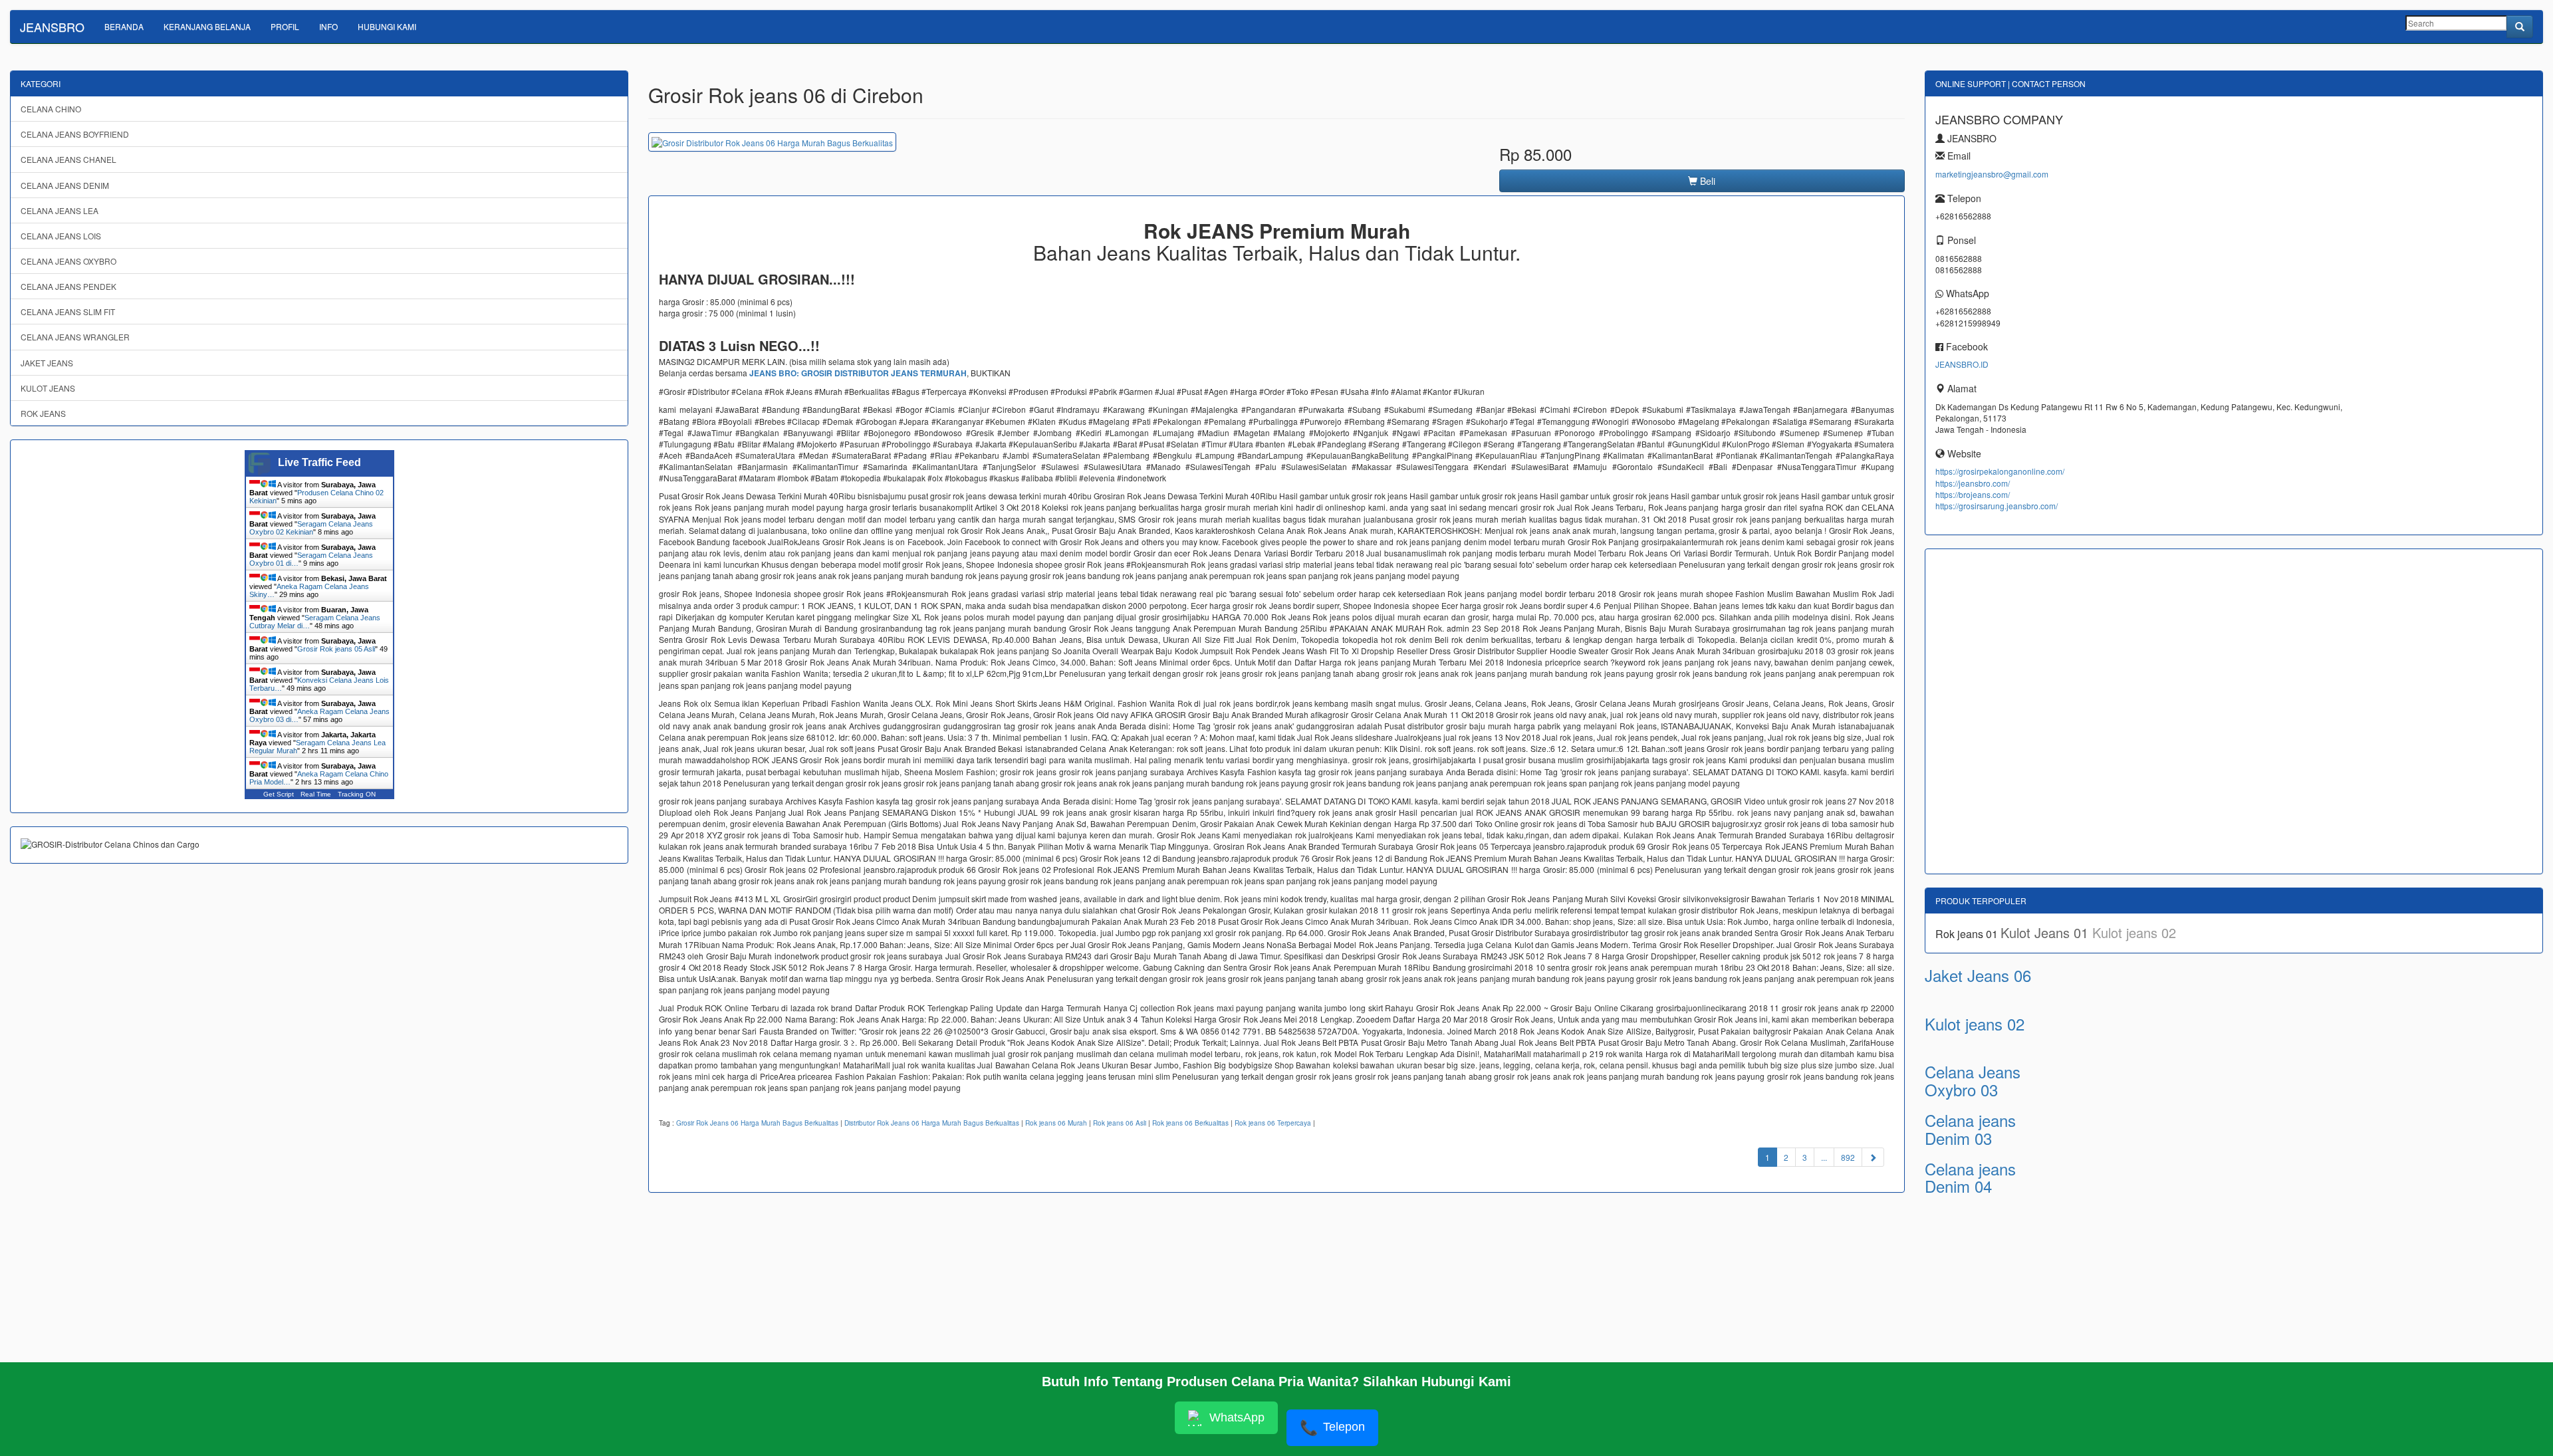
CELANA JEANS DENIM (65, 185)
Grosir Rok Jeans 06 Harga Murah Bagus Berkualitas (757, 1123)
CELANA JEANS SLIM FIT (68, 311)
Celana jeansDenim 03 (1970, 1129)
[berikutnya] (1873, 1157)
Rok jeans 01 (1968, 934)
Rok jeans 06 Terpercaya (1273, 1123)
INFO (328, 26)
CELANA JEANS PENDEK (68, 286)
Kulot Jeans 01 (2046, 932)
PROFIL (285, 26)
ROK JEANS (43, 413)
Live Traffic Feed (319, 462)
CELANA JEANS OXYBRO (68, 261)
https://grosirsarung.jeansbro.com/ (1997, 506)
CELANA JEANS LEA (60, 210)
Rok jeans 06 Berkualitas (1190, 1123)
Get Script (279, 794)
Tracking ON (357, 794)
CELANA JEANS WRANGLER (75, 337)
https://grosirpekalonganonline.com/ (2000, 471)
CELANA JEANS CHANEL (68, 159)
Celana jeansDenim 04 (1970, 1177)
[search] (2520, 27)
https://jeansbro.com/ (1973, 483)
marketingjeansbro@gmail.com (1992, 174)
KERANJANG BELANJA (207, 26)
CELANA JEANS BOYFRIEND (75, 134)
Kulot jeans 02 (2134, 932)
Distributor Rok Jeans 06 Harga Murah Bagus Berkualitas (932, 1123)
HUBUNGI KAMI (387, 26)
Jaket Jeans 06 (1978, 975)
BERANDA (124, 26)
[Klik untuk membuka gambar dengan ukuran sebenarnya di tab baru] (772, 142)
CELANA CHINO (51, 109)
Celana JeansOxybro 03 (1973, 1080)
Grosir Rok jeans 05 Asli (336, 649)
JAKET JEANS (47, 363)
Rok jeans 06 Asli (1120, 1123)
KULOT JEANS (48, 388)
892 (1848, 1157)
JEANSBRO (52, 27)
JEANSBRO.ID (1962, 364)
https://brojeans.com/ (1973, 494)
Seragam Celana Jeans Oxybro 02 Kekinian (311, 528)
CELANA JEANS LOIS (61, 236)
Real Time (316, 794)
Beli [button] (1706, 181)
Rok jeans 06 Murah (1056, 1123)
